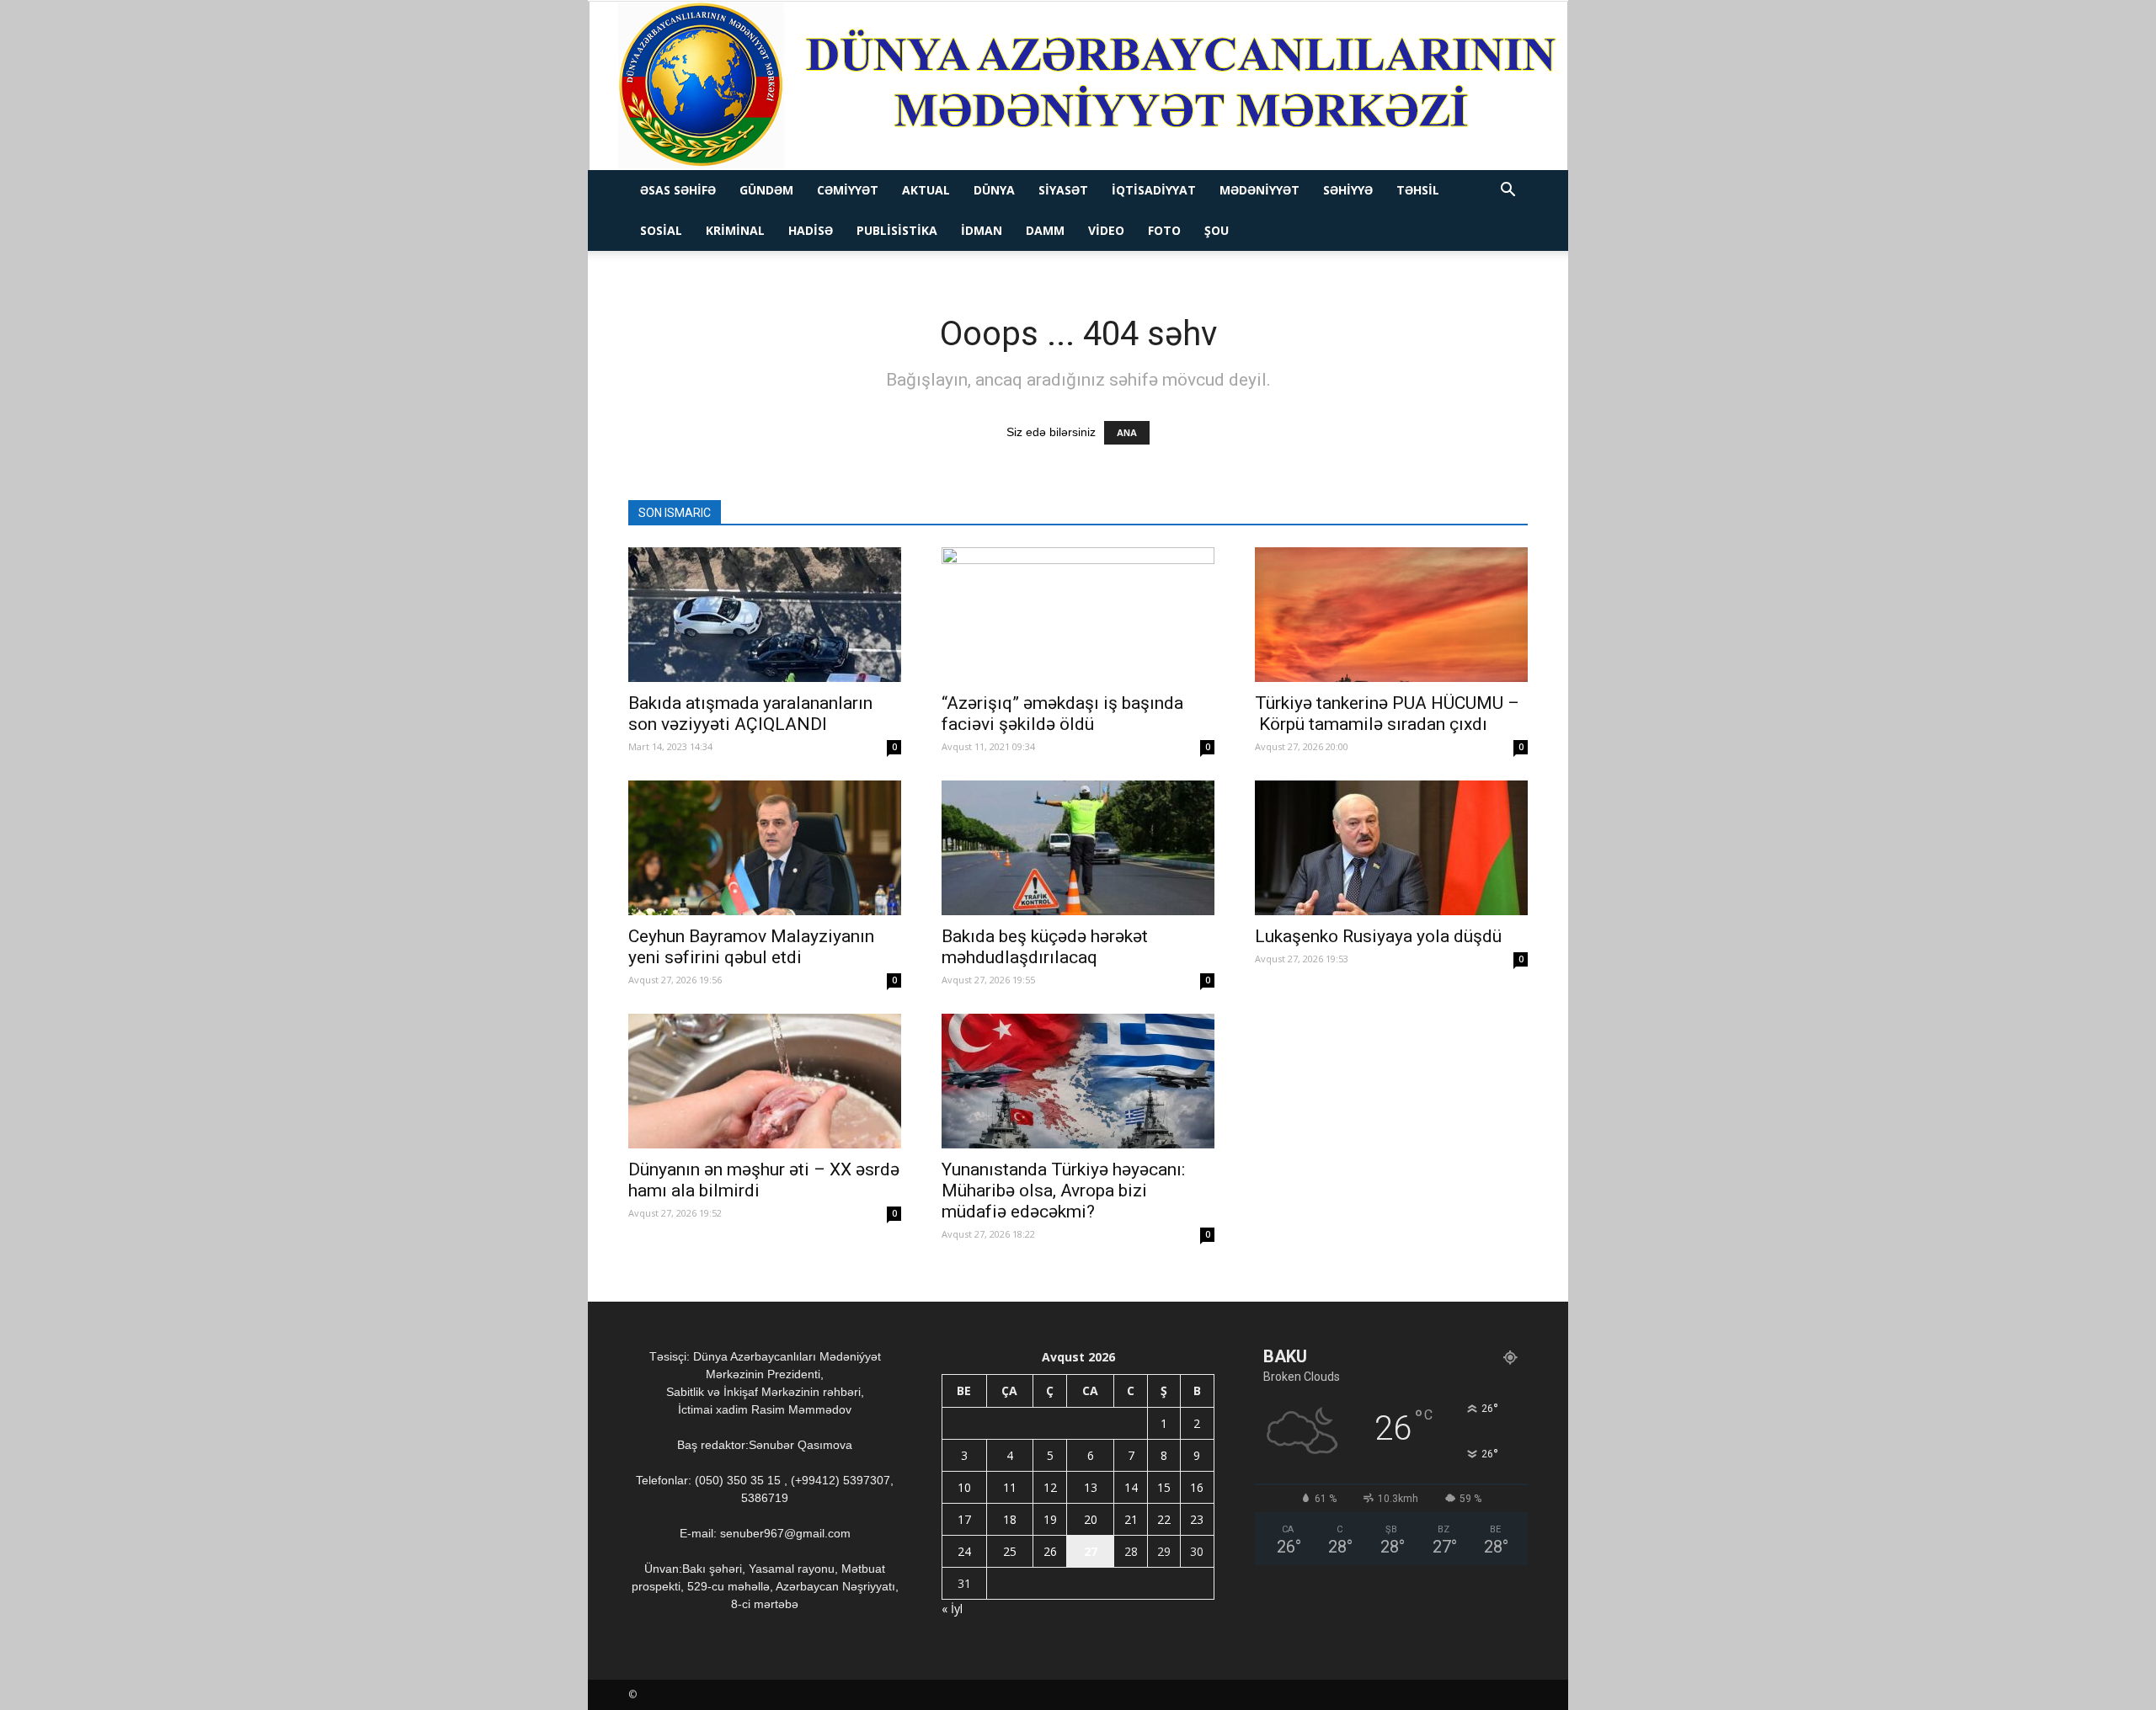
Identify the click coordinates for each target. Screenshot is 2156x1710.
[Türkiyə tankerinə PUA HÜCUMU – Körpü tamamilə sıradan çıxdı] (1391, 615)
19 (1050, 1519)
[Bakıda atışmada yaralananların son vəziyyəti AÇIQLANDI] (765, 615)
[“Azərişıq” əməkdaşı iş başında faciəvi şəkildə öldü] (1078, 615)
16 (1197, 1487)
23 (1197, 1519)
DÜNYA (994, 190)
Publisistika (897, 230)
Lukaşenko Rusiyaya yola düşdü (1378, 936)
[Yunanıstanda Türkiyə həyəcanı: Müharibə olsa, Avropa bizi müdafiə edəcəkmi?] (1078, 1081)
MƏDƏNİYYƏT (1259, 190)
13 (1091, 1487)
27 (1091, 1551)
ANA (1127, 433)
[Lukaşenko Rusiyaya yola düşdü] (1391, 848)
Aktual (926, 190)
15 (1164, 1487)
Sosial (661, 230)
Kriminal (735, 230)
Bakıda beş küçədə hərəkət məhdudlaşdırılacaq (1045, 947)
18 (1010, 1519)
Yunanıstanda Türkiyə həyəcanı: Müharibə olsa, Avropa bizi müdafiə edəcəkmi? (1063, 1191)
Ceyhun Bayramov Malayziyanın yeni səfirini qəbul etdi (751, 947)
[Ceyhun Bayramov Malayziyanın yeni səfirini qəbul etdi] (765, 848)
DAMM (1045, 230)
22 (1164, 1519)
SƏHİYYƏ (1348, 190)
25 (1010, 1551)
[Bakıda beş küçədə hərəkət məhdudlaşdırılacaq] (1078, 848)
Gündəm (766, 190)
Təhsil (1418, 190)
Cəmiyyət (848, 190)
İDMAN (982, 230)
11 (1010, 1487)
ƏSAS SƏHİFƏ (678, 190)
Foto (1164, 230)
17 (964, 1519)
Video (1106, 230)
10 (964, 1487)
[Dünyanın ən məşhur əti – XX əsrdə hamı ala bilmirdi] (765, 1081)
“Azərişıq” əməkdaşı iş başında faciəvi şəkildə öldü (1062, 714)
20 (1091, 1519)
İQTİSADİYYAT (1154, 190)
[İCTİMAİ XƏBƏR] (1078, 86)
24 (964, 1551)
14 (1131, 1487)
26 (1050, 1551)
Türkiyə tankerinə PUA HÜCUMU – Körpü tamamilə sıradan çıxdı (1387, 714)
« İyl (952, 1609)
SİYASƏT (1063, 190)
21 (1131, 1519)
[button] (1508, 192)
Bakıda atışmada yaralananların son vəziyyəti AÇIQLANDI (750, 714)
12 (1050, 1487)
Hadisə (811, 230)
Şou (1217, 230)
